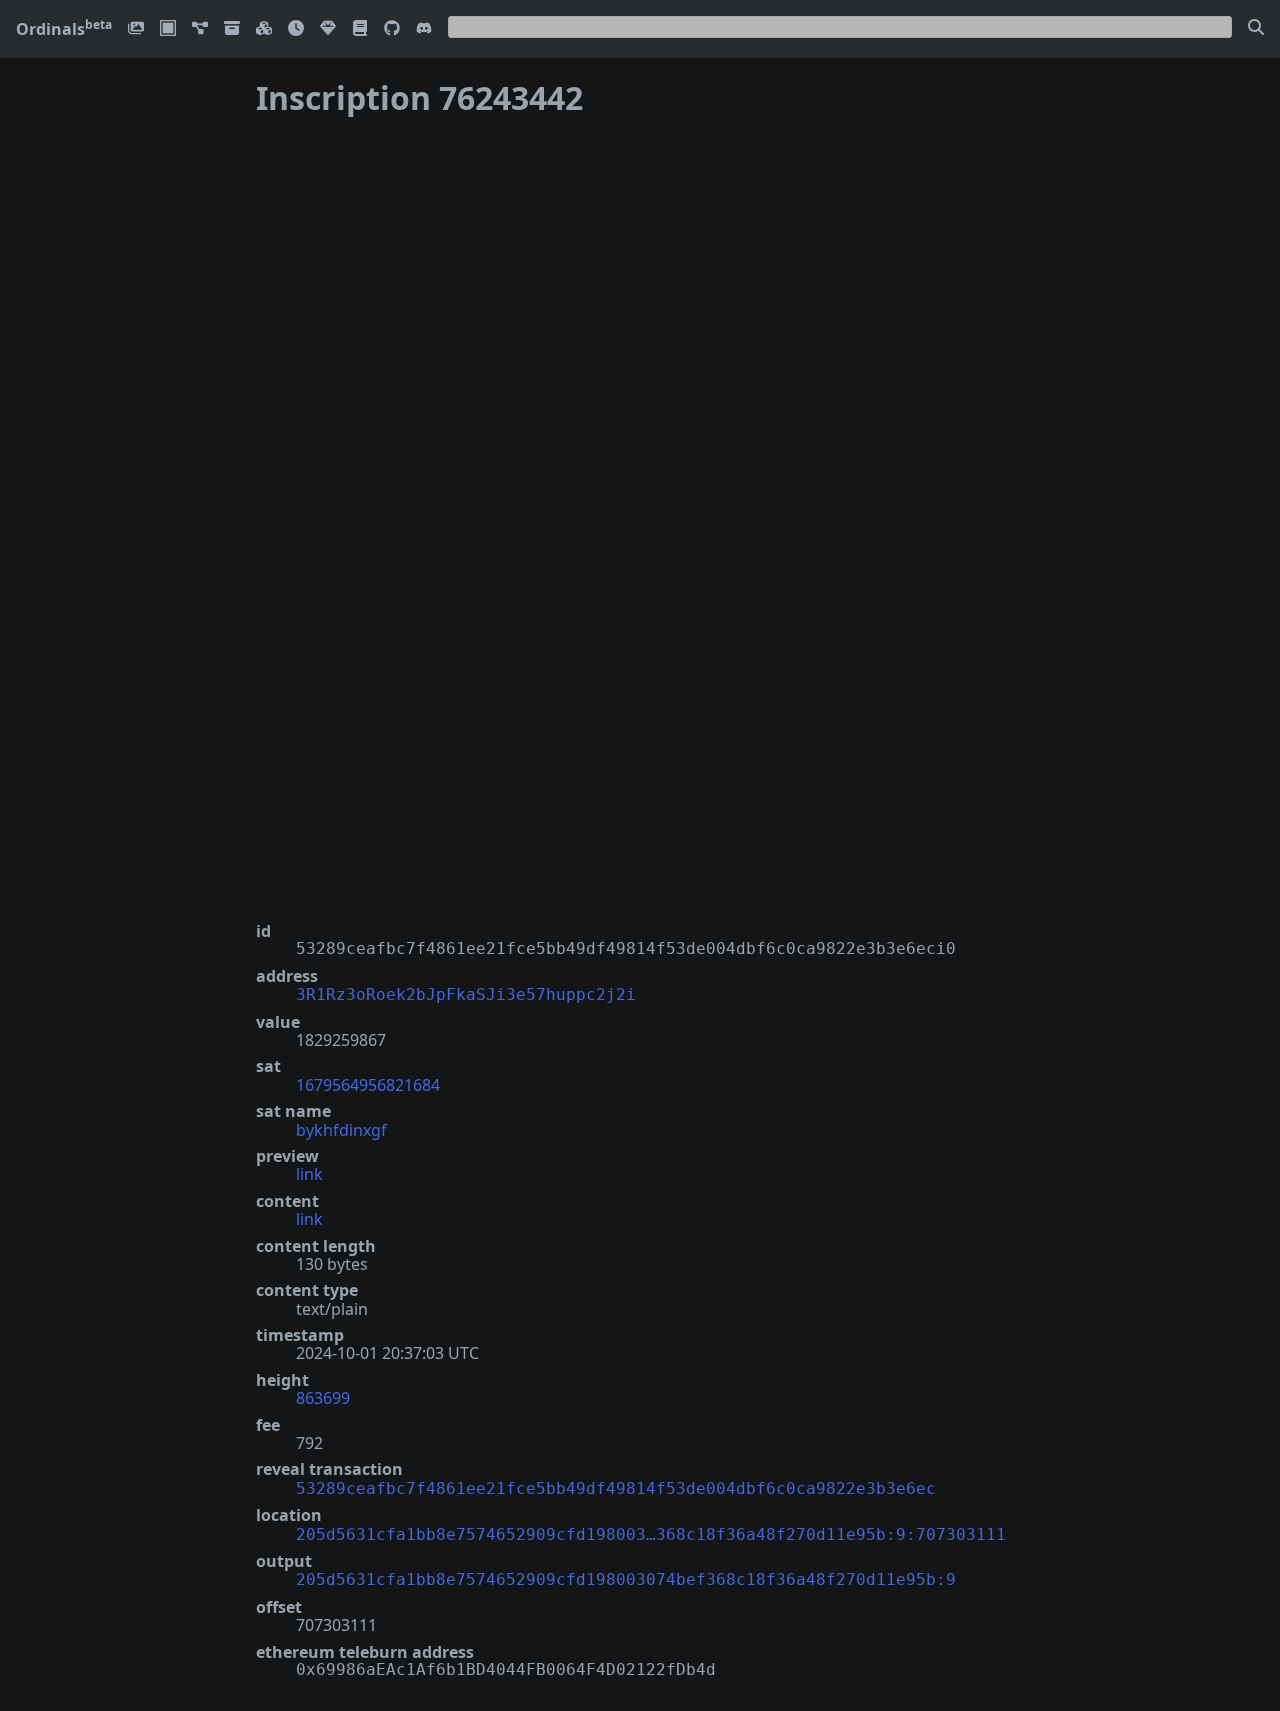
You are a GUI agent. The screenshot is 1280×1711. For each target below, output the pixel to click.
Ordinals (64, 29)
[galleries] (232, 29)
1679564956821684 (368, 1085)
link (309, 1174)
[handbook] (360, 29)
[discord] (424, 29)
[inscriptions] (136, 29)
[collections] (200, 29)
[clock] (296, 29)
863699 (323, 1398)
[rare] (328, 29)
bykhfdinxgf (341, 1130)
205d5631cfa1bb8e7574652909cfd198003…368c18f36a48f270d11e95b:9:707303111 (651, 1534)
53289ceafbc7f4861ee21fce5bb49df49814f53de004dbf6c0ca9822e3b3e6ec (616, 1488)
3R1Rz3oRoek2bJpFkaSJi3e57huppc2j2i (466, 994)
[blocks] (264, 29)
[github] (392, 29)
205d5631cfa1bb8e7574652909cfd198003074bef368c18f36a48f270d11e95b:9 (626, 1579)
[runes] (168, 29)
